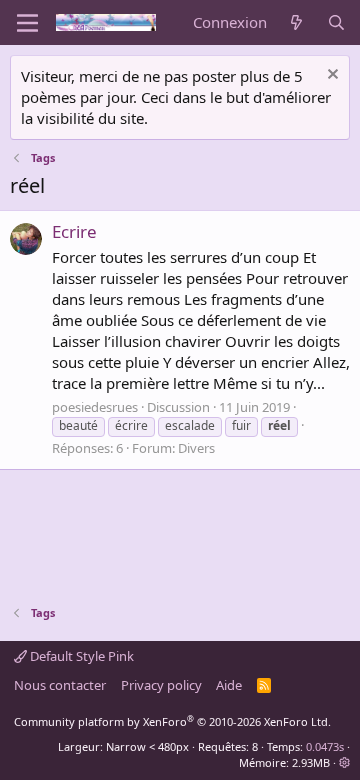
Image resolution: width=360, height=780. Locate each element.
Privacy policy (161, 685)
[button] (344, 762)
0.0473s (325, 746)
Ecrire (74, 231)
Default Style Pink (80, 656)
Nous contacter (60, 685)
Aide (229, 685)
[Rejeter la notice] (330, 76)
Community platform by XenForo (172, 721)
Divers (196, 448)
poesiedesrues (95, 407)
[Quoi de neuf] (296, 22)
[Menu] (27, 23)
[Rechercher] (336, 22)
